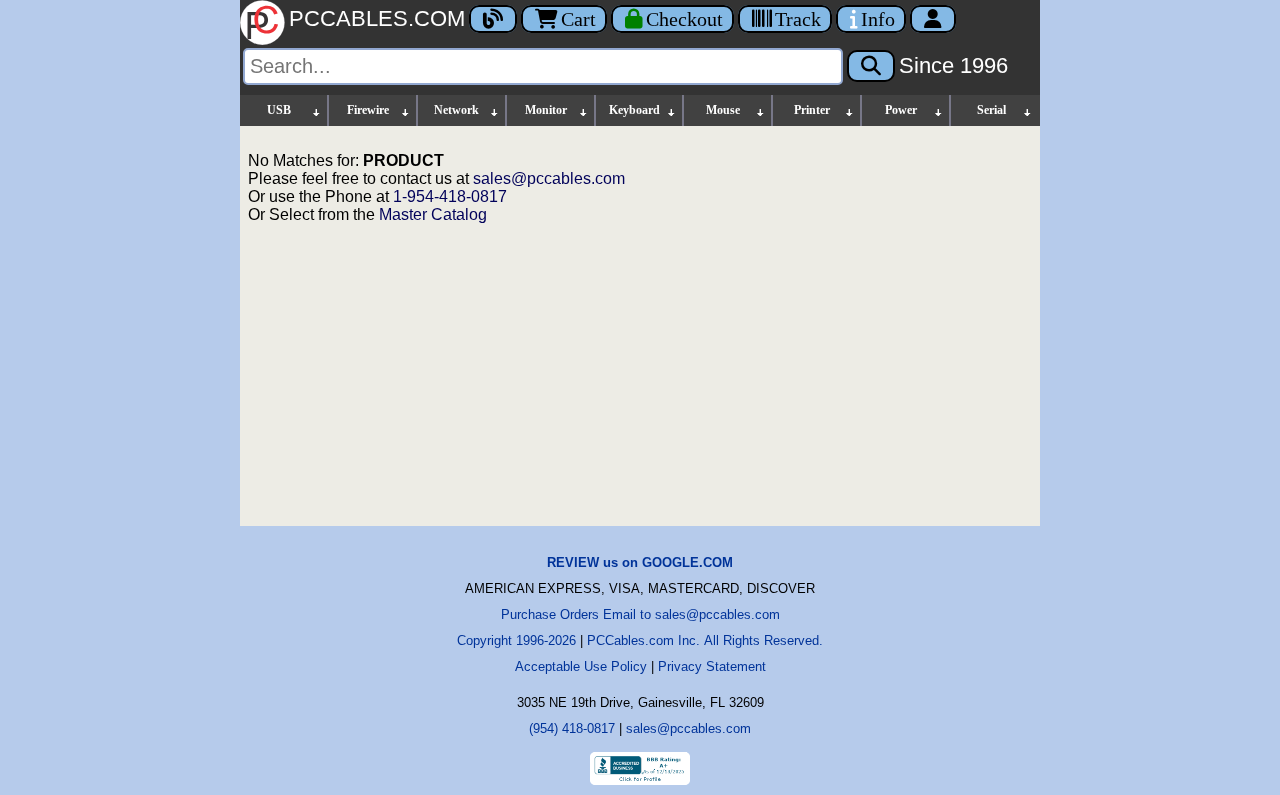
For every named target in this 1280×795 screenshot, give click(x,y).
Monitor (546, 110)
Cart (578, 19)
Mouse (723, 110)
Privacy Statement (712, 666)
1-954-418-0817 (450, 196)
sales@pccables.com (549, 178)
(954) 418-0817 (572, 728)
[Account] (933, 19)
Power (901, 110)
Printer (812, 110)
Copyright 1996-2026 (516, 640)
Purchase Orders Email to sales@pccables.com (640, 614)
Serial (991, 110)
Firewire (368, 110)
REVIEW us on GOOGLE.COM (640, 562)
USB (279, 110)
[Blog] (493, 19)
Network (456, 110)
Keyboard (634, 110)
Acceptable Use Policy (581, 666)
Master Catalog (433, 214)
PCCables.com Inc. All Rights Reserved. (705, 640)
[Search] (871, 66)
